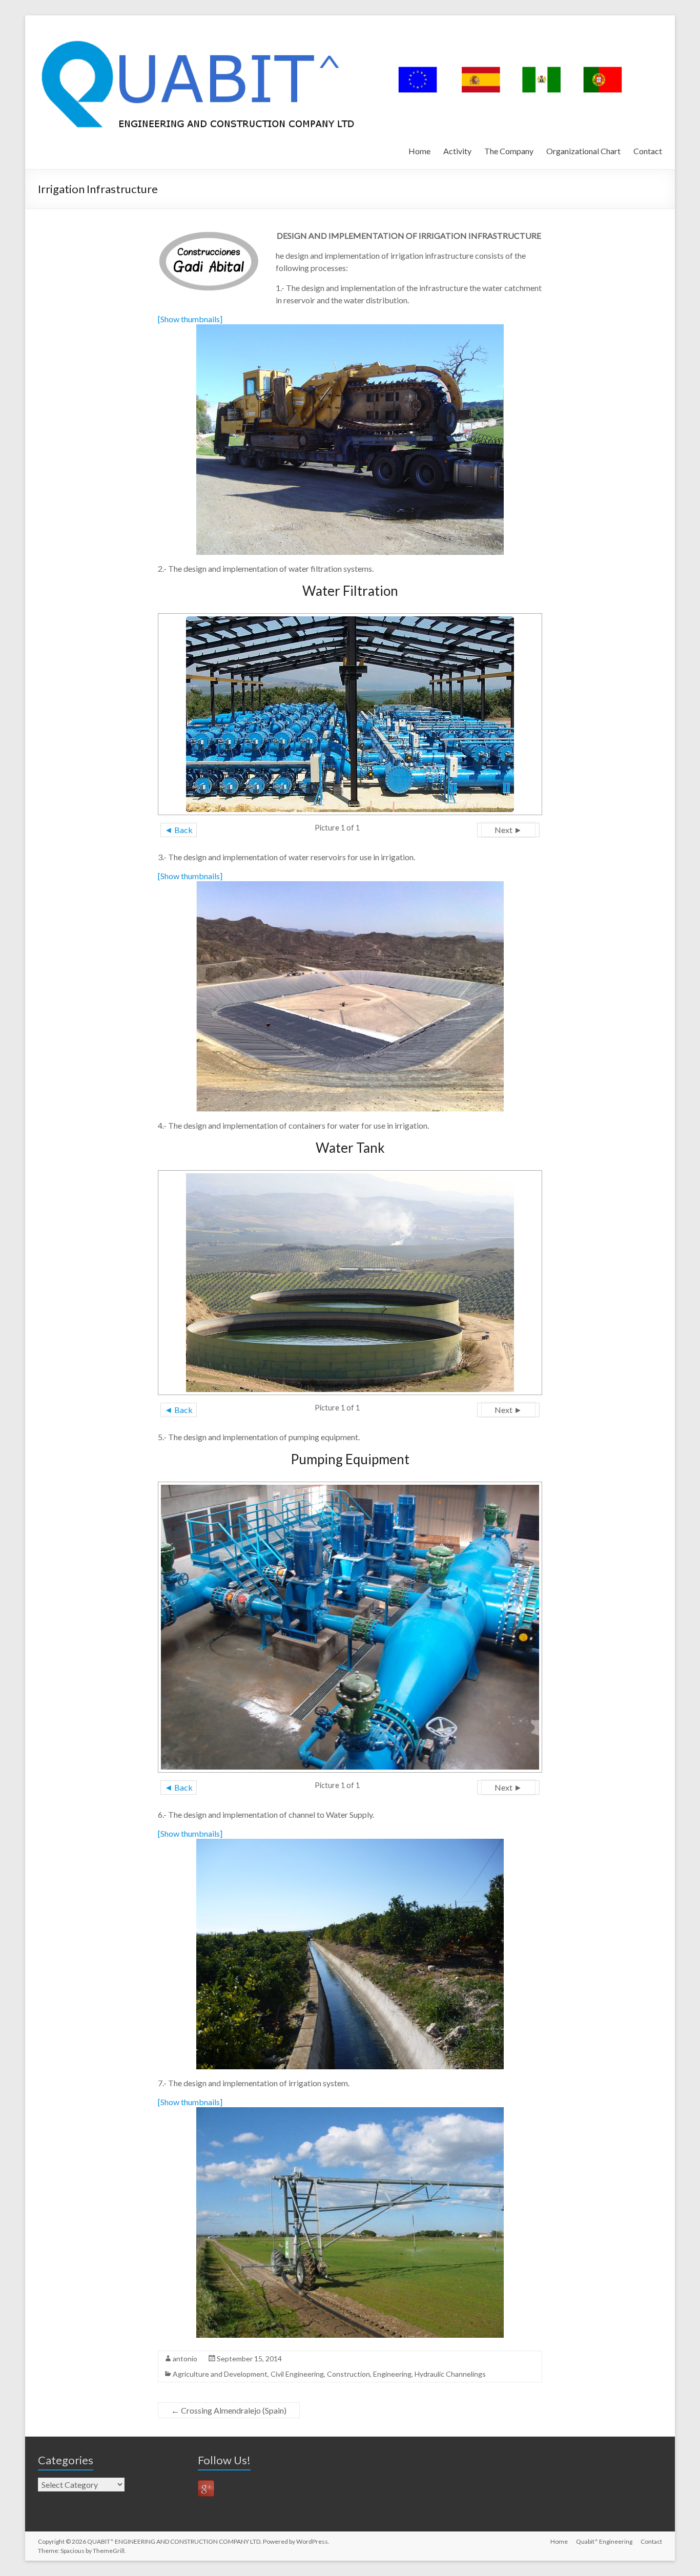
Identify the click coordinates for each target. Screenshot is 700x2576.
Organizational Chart (583, 151)
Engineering (392, 2374)
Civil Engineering (297, 2374)
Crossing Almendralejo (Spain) (229, 2410)
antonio (185, 2359)
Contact (648, 151)
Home (419, 151)
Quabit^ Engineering (604, 2541)
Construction (348, 2374)
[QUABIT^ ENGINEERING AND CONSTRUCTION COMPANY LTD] (338, 28)
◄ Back (179, 830)
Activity (457, 151)
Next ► (508, 830)
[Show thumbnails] (190, 319)
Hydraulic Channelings (450, 2374)
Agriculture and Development (220, 2374)
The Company (509, 151)
